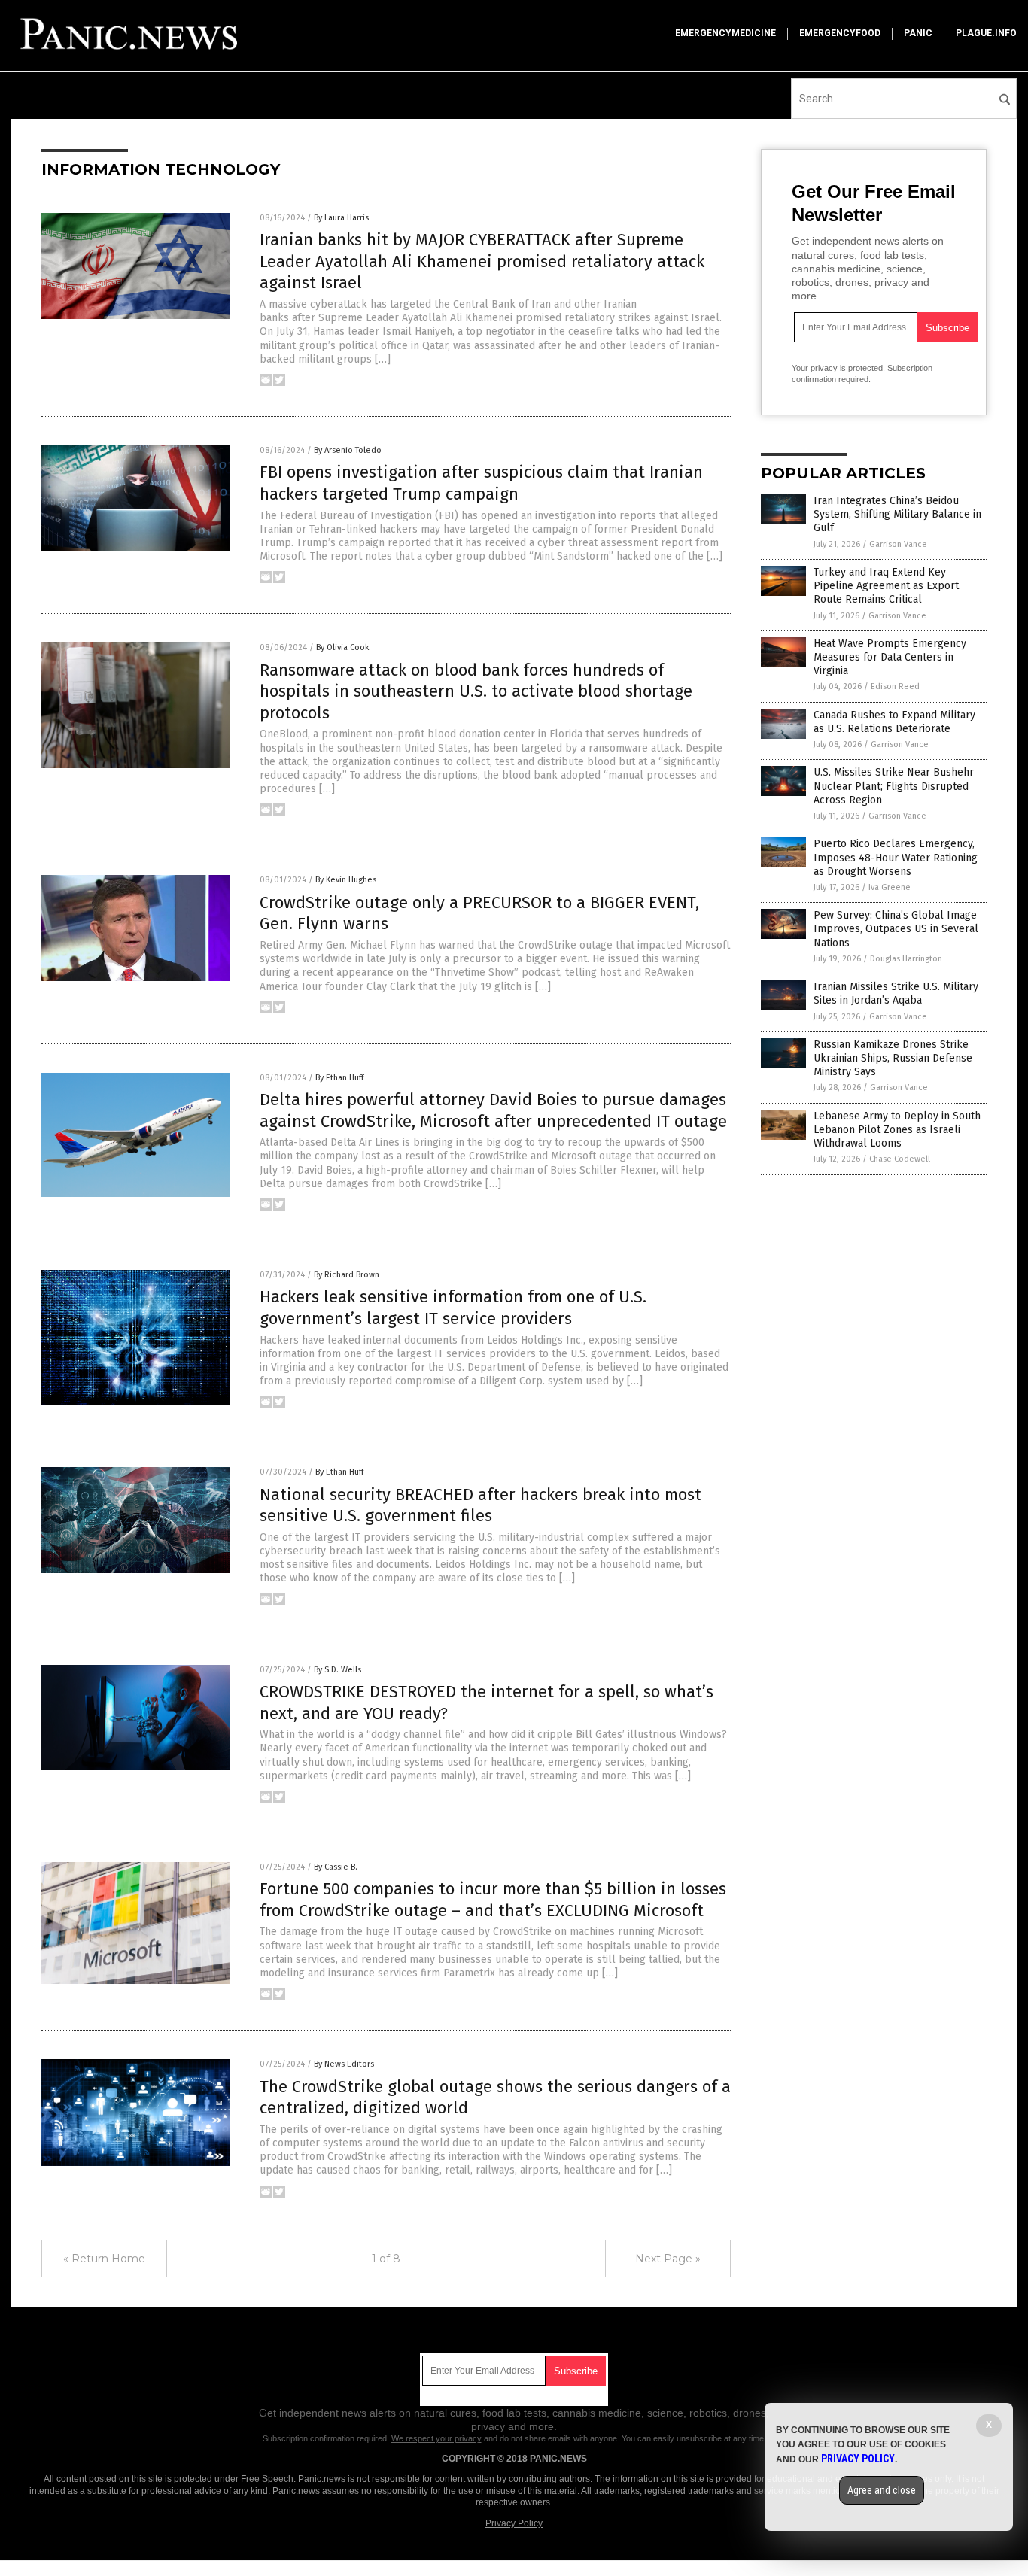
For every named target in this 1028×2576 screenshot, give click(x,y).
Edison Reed (895, 687)
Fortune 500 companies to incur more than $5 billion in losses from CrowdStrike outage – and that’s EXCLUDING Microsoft (493, 1900)
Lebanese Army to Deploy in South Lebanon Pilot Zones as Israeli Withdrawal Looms (897, 1130)
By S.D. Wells (338, 1670)
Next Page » (668, 2259)
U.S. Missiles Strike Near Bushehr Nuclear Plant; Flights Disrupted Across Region (894, 786)
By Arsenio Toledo (348, 450)
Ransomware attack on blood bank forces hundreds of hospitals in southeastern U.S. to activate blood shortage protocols (476, 691)
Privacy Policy (514, 2523)
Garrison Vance (898, 544)
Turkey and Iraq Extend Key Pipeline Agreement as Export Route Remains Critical (886, 586)
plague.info (986, 33)
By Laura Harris (341, 218)
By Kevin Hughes (346, 880)
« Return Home (104, 2259)
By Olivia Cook (343, 647)
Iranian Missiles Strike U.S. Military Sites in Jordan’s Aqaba (896, 993)
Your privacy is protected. (838, 368)
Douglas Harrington (906, 959)
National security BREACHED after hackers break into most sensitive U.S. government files (481, 1505)
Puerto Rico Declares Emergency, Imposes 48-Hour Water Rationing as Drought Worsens (896, 857)
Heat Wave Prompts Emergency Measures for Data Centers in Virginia (890, 657)
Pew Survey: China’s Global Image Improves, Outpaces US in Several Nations (896, 929)
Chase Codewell (900, 1159)
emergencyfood (840, 33)
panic (918, 33)
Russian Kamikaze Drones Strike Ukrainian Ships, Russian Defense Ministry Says (893, 1058)
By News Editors (344, 2064)
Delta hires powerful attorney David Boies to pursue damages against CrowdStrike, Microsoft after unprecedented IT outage (493, 1110)
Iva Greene (890, 887)
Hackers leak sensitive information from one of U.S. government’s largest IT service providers (453, 1308)
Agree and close (882, 2490)
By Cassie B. (336, 1867)
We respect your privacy (436, 2438)
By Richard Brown (347, 1275)
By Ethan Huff (339, 1078)
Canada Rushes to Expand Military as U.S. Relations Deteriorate (894, 722)
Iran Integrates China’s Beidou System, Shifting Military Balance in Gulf (897, 514)
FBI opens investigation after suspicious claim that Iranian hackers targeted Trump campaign (481, 483)
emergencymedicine (725, 33)
